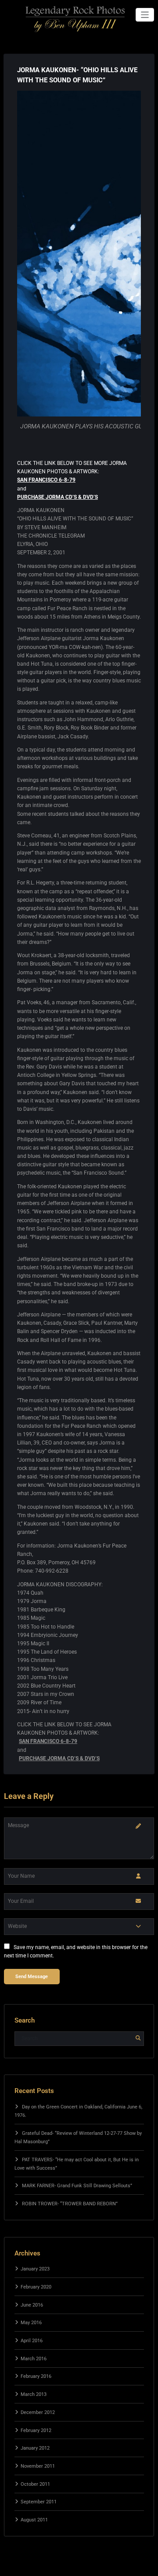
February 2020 (36, 2287)
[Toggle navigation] (145, 15)
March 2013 (34, 2394)
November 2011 (38, 2466)
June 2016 (32, 2305)
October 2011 (35, 2484)
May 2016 (31, 2323)
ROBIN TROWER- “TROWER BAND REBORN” (70, 2204)
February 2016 (36, 2376)
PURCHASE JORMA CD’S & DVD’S (57, 497)
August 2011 (34, 2520)
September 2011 (39, 2502)
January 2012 (35, 2448)
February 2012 (36, 2430)
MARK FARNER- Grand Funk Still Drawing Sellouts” (77, 2186)
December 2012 (38, 2412)
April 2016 (32, 2341)
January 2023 (35, 2269)
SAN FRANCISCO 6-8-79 (46, 480)
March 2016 (34, 2359)
